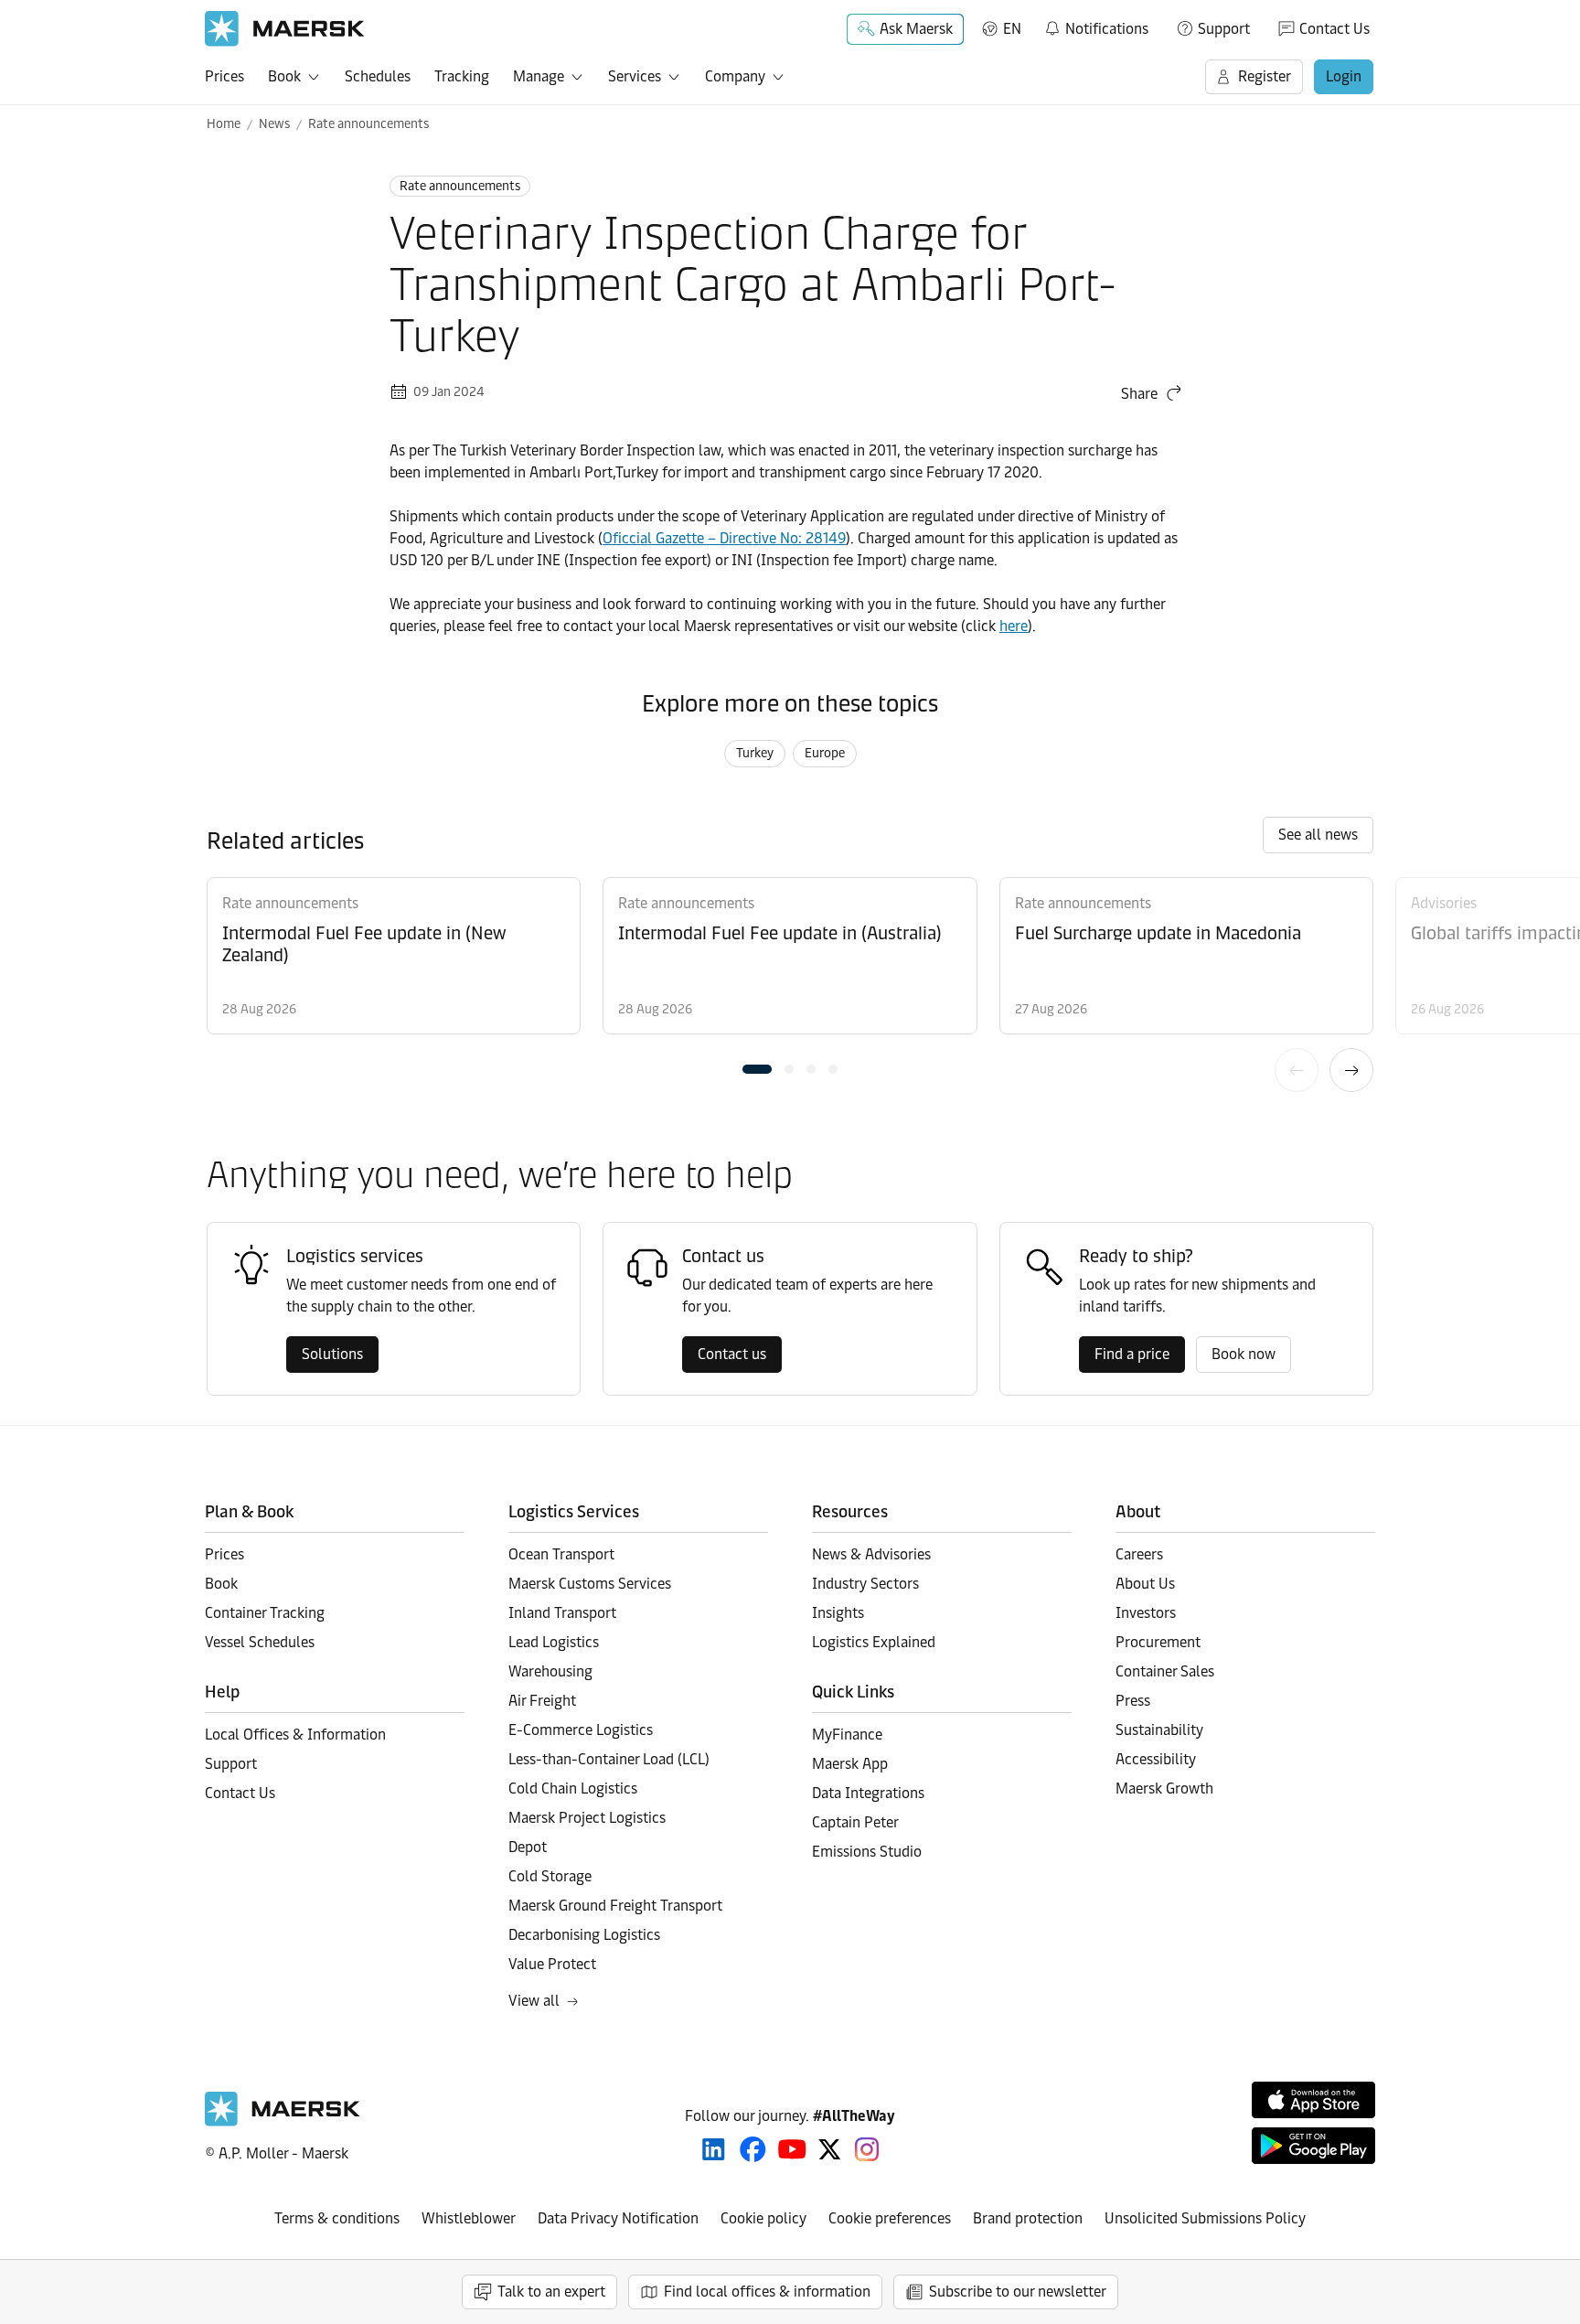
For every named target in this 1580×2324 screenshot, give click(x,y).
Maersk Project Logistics (587, 1818)
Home (224, 124)
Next (1351, 1070)
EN (1012, 29)
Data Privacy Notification (618, 2218)
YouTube (792, 2149)
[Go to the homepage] (283, 2121)
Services (635, 76)
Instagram (867, 2149)
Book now (1244, 1354)
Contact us (732, 1354)
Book (284, 76)
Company (735, 76)
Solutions (332, 1354)
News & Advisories (871, 1554)
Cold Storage (550, 1876)
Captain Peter (855, 1822)
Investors (1146, 1613)
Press (1133, 1701)
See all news (1318, 835)
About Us (1145, 1584)
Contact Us (1334, 29)
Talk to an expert (551, 2292)
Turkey (755, 753)
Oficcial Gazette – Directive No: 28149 (724, 538)
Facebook (753, 2149)
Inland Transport (562, 1613)
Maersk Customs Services (590, 1584)
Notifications (1096, 26)
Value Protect (552, 1964)
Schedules (378, 76)
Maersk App (850, 1764)
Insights (838, 1613)
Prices (224, 76)
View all (534, 2001)
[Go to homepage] (285, 29)
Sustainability (1159, 1730)
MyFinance (847, 1735)
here (1014, 626)
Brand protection (1028, 2218)
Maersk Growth (1164, 1789)
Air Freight (542, 1701)
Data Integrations (868, 1793)
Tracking (462, 76)
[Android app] (1313, 2146)
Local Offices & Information (295, 1735)
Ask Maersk (916, 29)
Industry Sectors (865, 1584)
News (274, 124)
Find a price (1132, 1354)
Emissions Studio (867, 1852)
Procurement (1158, 1642)
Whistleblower (469, 2218)
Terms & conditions (337, 2218)
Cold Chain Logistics (573, 1789)
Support (1224, 29)
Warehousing (550, 1671)
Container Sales (1165, 1671)
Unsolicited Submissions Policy (1205, 2218)
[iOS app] (1313, 2100)
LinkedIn (714, 2149)
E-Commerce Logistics (581, 1730)
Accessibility (1156, 1759)
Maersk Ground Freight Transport (615, 1906)
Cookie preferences (890, 2218)
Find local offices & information (767, 2292)
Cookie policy (763, 2218)
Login (1344, 76)
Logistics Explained (874, 1642)
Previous (1297, 1070)
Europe (825, 753)
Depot (528, 1847)
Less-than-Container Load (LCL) (609, 1759)
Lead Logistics (554, 1642)
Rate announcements (368, 124)
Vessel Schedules (260, 1642)
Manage (539, 76)
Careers (1139, 1554)
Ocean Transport (561, 1554)
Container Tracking (265, 1613)
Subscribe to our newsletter (1018, 2292)
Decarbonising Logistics (584, 1935)
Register (1265, 76)
